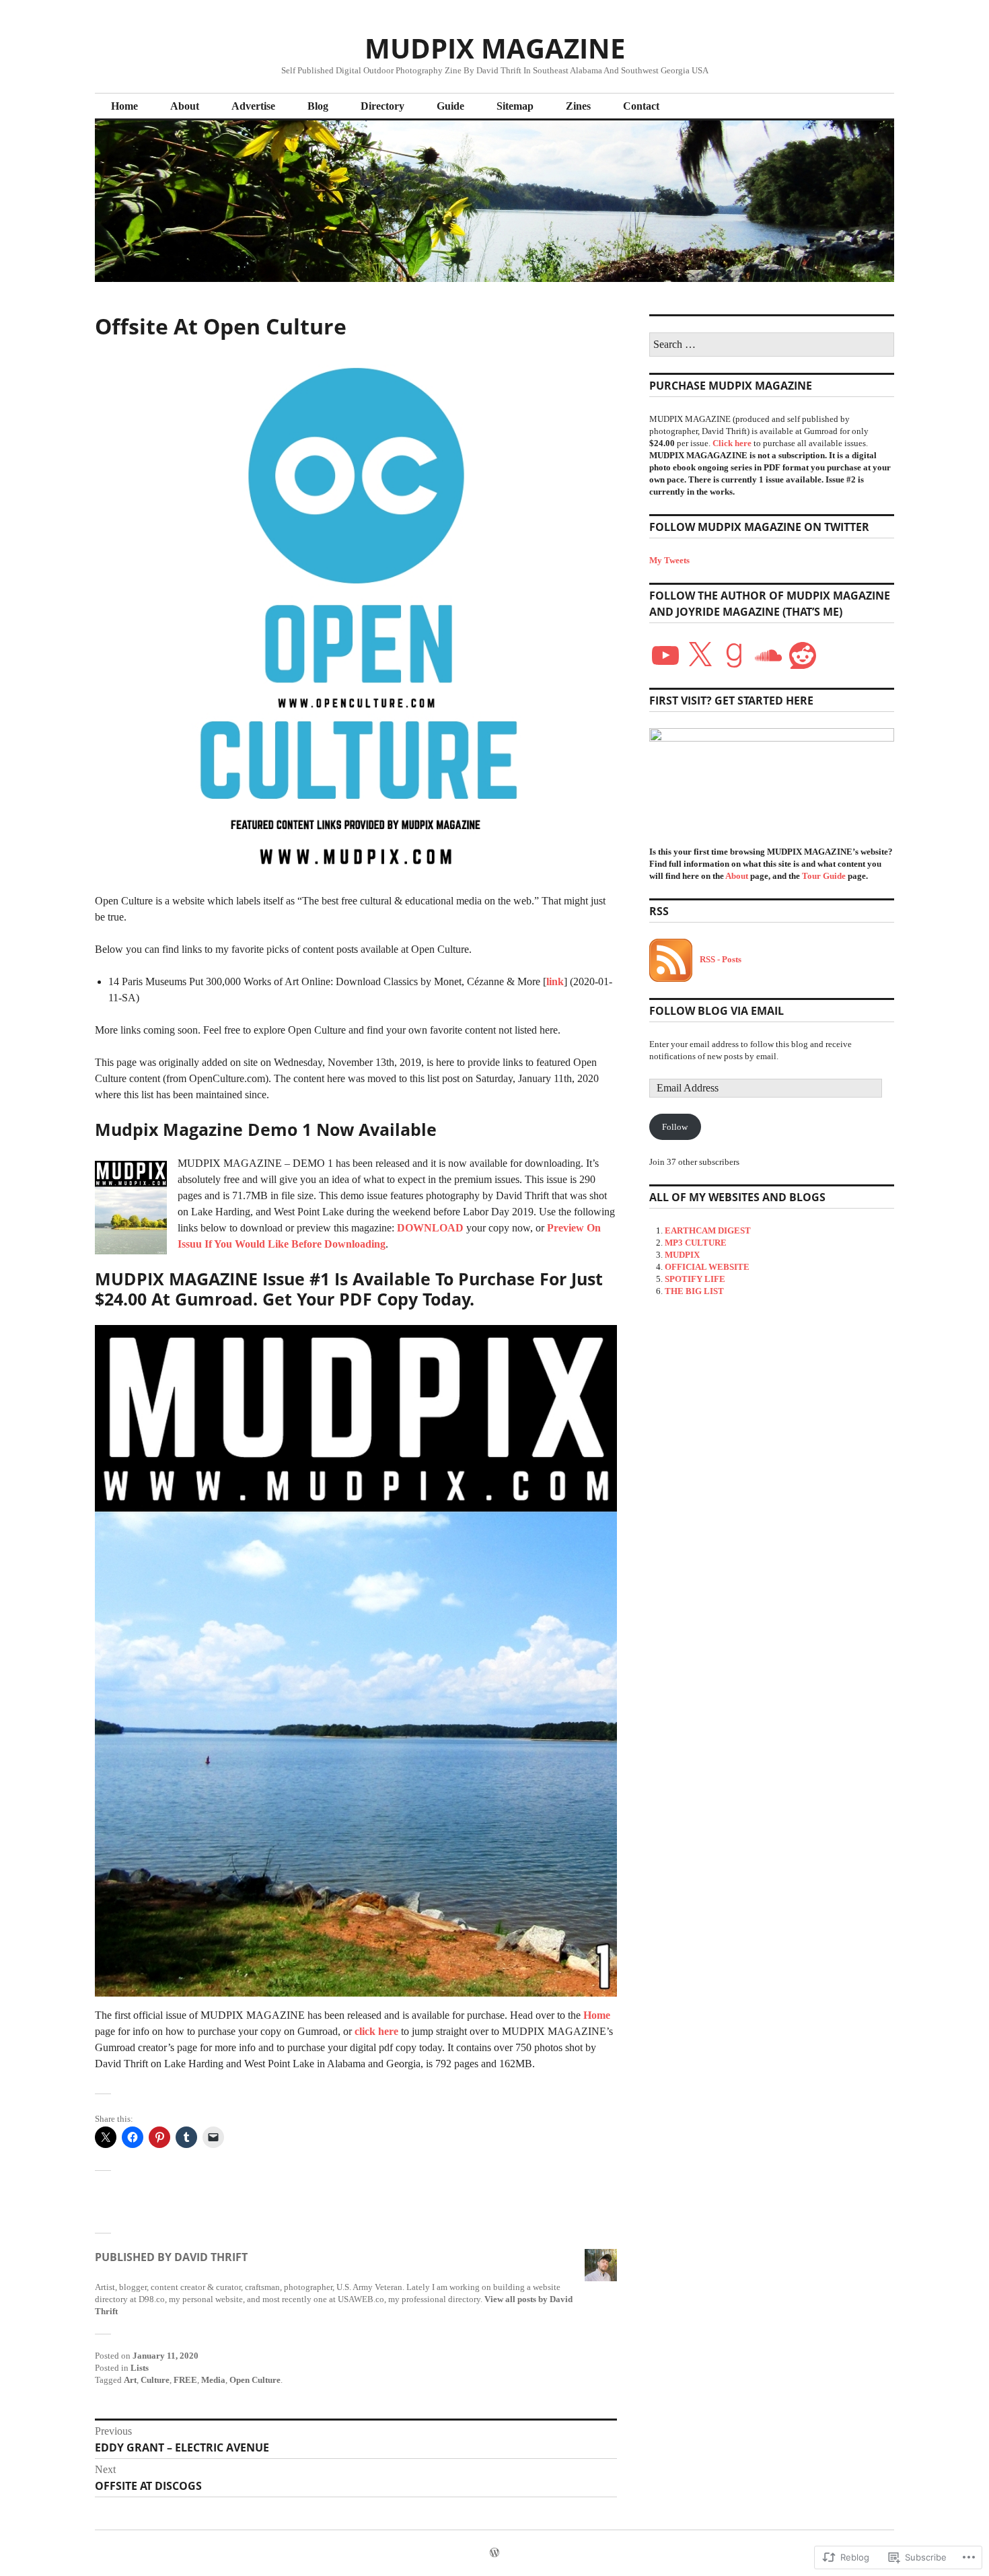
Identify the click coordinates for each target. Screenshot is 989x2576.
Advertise (253, 106)
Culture (155, 2380)
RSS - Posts (721, 959)
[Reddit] (803, 655)
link (555, 981)
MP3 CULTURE (696, 1243)
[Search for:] (772, 345)
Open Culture (255, 2380)
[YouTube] (665, 655)
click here (376, 2031)
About (185, 106)
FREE (185, 2380)
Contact (641, 106)
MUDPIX (682, 1255)
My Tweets (669, 560)
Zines (578, 106)
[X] (700, 655)
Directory (382, 106)
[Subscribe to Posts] (671, 959)
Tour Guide (824, 876)
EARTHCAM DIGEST (708, 1230)
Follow (675, 1127)
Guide (450, 106)
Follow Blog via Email (717, 1011)
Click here (732, 443)
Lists (140, 2368)
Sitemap (515, 106)
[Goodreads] (734, 655)
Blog (318, 106)
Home (124, 106)
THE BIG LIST (694, 1291)
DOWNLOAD (430, 1228)
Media (213, 2380)
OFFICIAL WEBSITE (707, 1267)
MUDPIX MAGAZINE (495, 48)
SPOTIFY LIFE (695, 1279)
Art (130, 2380)
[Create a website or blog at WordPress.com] (494, 2553)
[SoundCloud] (768, 655)
